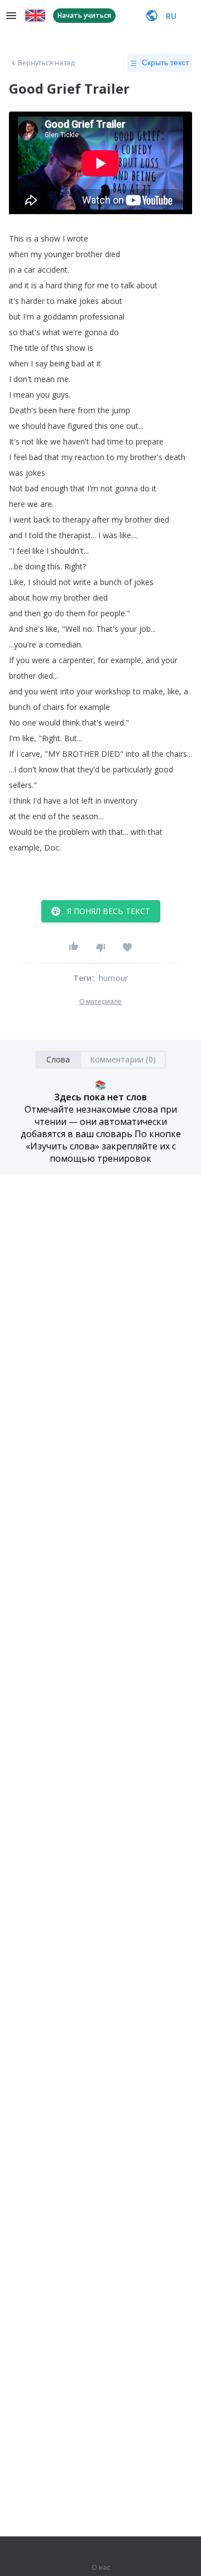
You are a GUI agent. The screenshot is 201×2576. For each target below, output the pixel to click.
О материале (100, 1002)
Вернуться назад (46, 63)
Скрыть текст (165, 62)
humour (113, 978)
